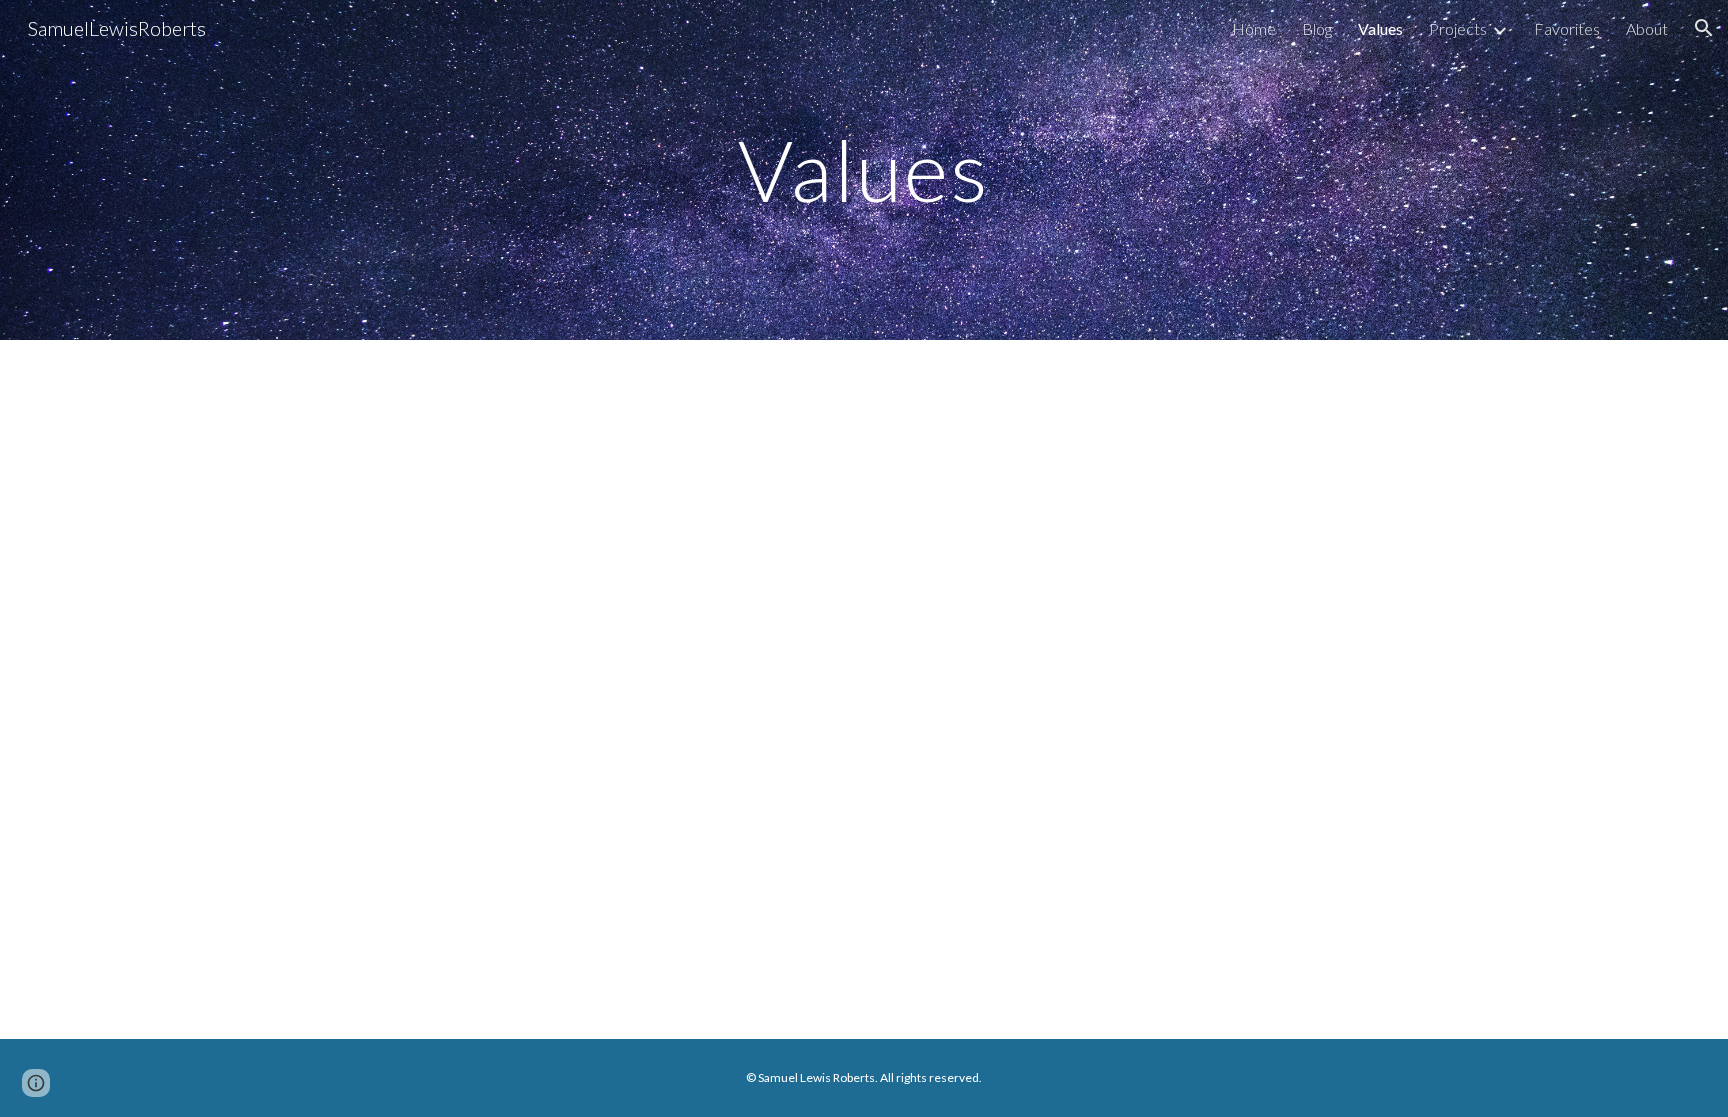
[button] (1704, 28)
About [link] (1647, 28)
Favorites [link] (1567, 28)
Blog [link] (1317, 28)
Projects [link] (1458, 28)
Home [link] (1254, 28)
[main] (864, 169)
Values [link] (1380, 28)
